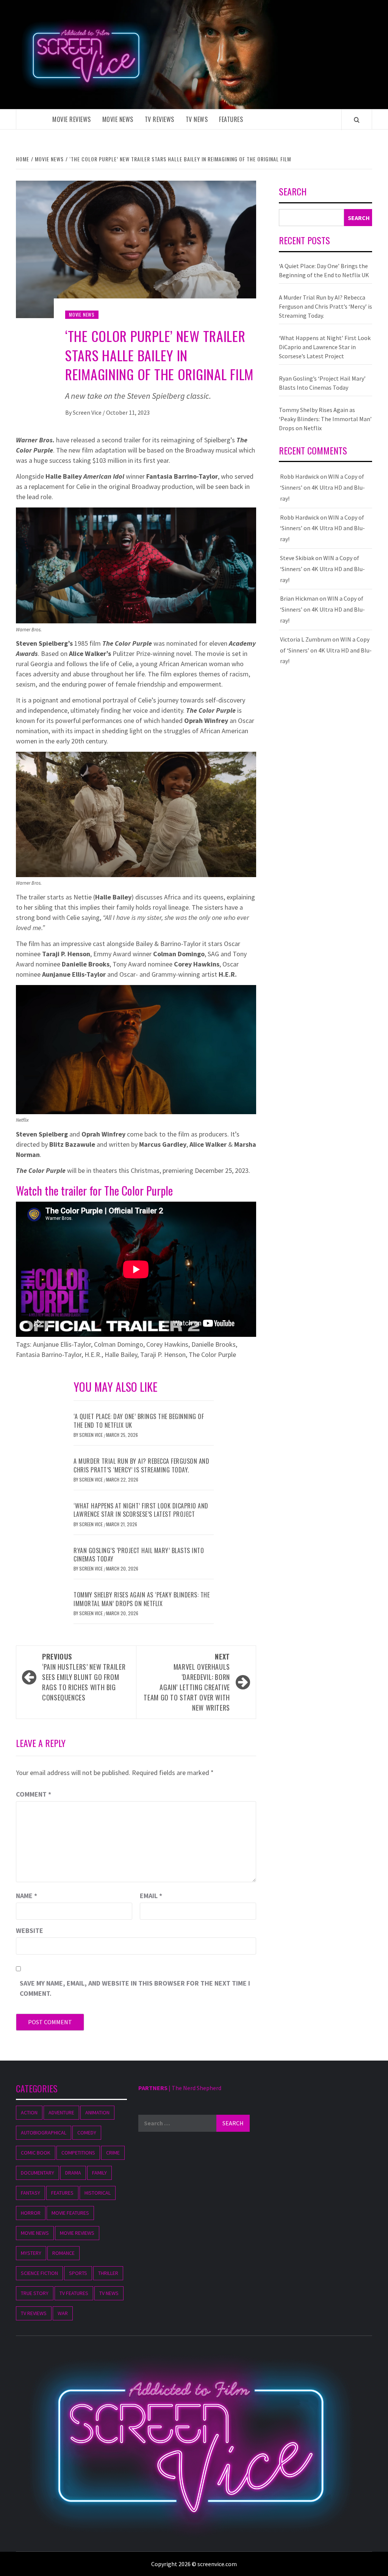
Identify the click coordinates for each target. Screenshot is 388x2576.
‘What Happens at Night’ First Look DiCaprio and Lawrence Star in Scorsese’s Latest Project (141, 1510)
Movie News (118, 119)
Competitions (78, 2153)
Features (231, 119)
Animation (97, 2112)
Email (151, 1896)
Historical (98, 2193)
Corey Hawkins (167, 1344)
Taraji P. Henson (163, 1354)
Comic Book (36, 2153)
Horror (31, 2213)
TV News (197, 119)
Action (29, 2112)
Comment (34, 1794)
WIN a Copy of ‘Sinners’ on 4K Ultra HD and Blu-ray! (322, 487)
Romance (63, 2253)
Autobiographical (44, 2133)
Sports (78, 2273)
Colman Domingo (119, 1344)
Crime (113, 2153)
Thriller (108, 2273)
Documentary (38, 2173)
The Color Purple (212, 1354)
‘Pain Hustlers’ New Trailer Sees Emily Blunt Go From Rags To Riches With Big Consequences (84, 1677)
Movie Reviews (72, 119)
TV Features (74, 2293)
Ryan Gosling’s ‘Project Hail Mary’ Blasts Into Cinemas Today (139, 1555)
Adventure (61, 2112)
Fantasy (31, 2193)
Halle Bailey (121, 1354)
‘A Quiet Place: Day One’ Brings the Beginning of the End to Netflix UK (139, 1421)
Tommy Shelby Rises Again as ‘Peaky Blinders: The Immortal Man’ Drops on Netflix (142, 1599)
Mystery (31, 2253)
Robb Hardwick (300, 476)
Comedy (87, 2133)
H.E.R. (93, 1354)
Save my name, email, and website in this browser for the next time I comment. (135, 1988)
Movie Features (70, 2213)
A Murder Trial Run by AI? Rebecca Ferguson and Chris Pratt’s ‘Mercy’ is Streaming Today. (141, 1465)
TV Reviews (160, 119)
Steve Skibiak (297, 558)
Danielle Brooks (214, 1344)
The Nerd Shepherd (196, 2088)
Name (27, 1896)
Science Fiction (39, 2273)
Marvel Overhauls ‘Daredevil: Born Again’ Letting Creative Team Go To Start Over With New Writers (187, 1682)
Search (293, 192)
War (63, 2313)
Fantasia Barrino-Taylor (49, 1354)
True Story (35, 2293)
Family (99, 2173)
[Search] (357, 120)
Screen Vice (88, 412)
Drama (73, 2173)
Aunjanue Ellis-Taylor (62, 1344)
